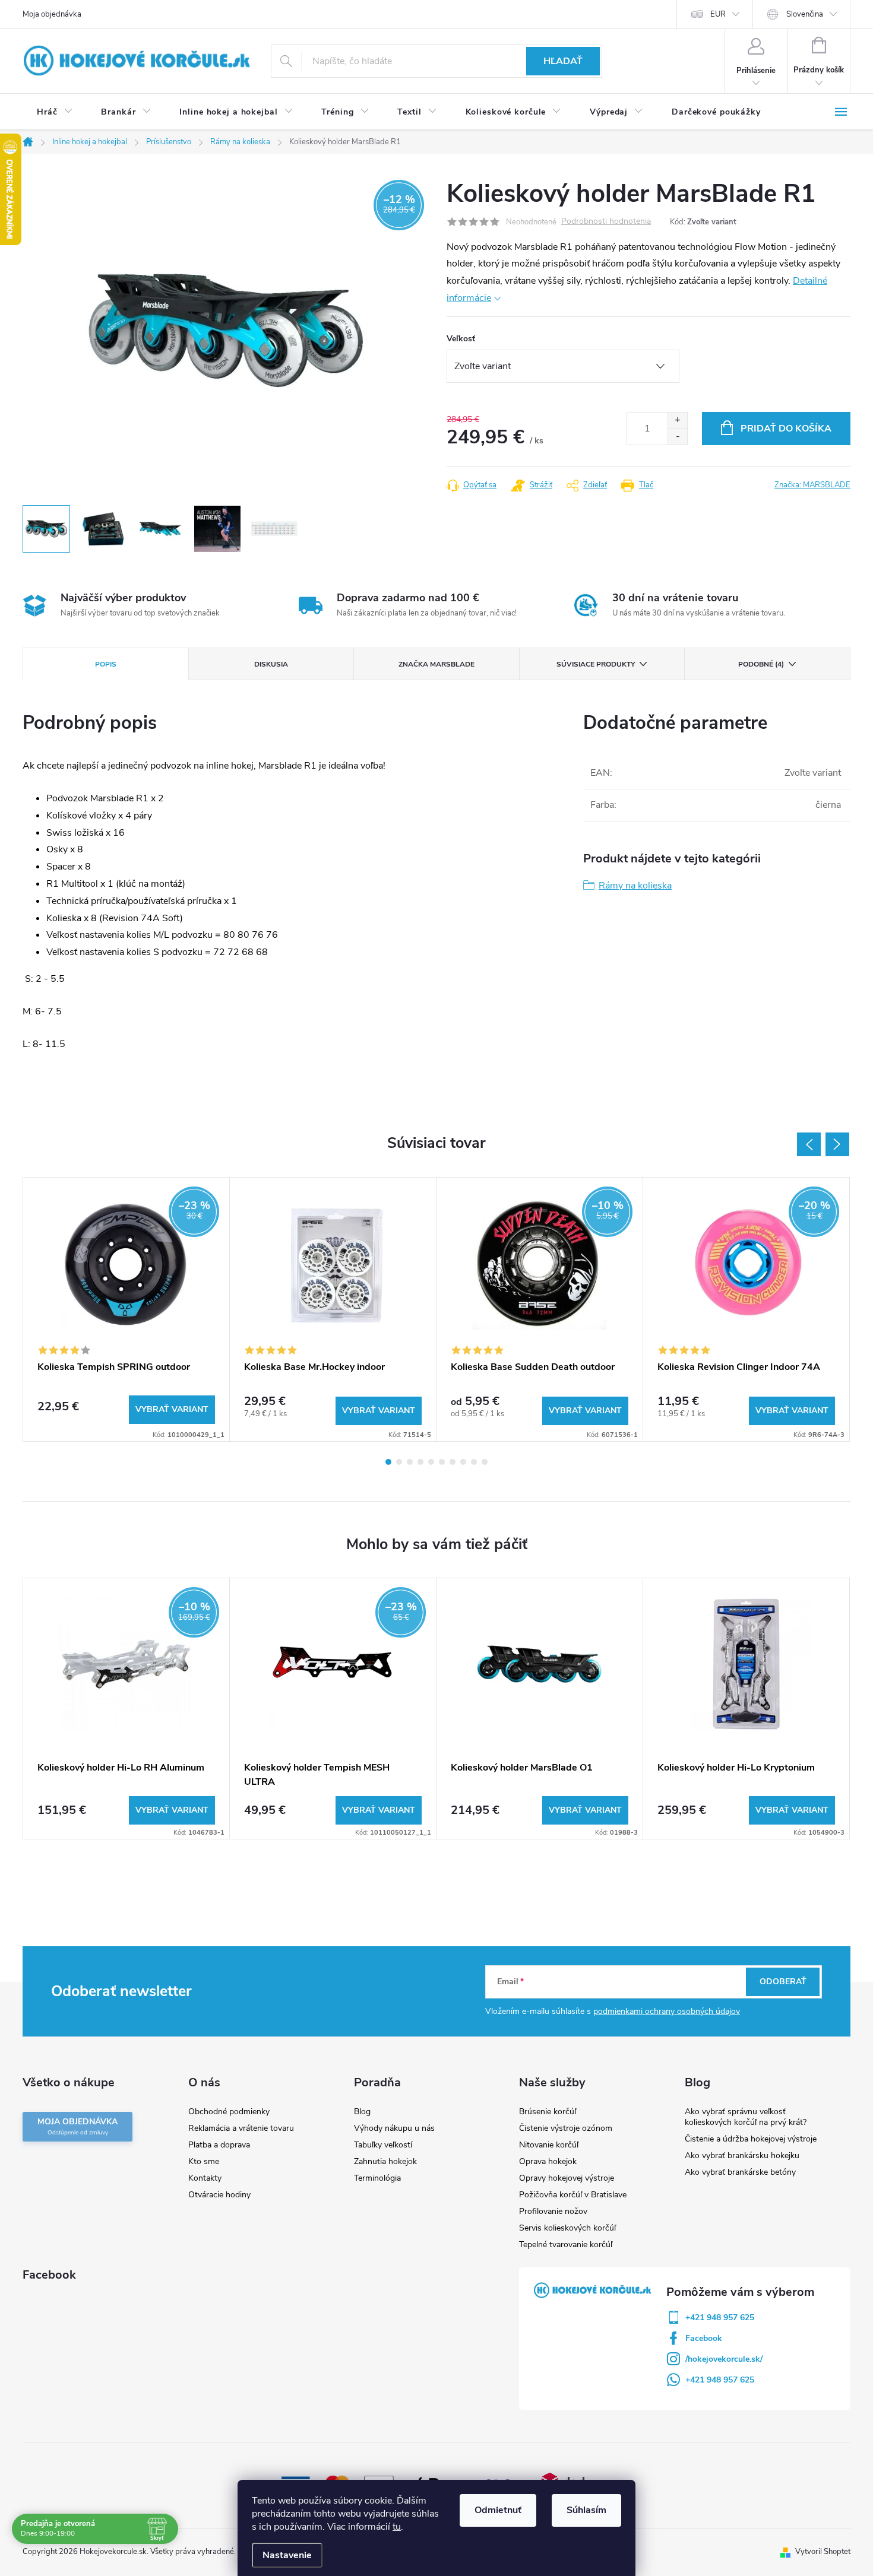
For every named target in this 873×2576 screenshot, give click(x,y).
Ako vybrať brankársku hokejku (742, 2155)
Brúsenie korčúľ (548, 2112)
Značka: (812, 485)
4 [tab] (420, 1462)
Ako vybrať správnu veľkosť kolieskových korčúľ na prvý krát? (746, 2117)
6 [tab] (442, 1462)
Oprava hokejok (548, 2161)
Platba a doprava (219, 2145)
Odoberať (783, 1982)
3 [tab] (410, 1462)
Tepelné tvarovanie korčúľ (566, 2245)
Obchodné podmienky (229, 2112)
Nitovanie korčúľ (549, 2145)
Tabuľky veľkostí (383, 2145)
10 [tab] (485, 1462)
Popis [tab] (106, 664)
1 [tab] (388, 1462)
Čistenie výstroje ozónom (566, 2128)
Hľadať (563, 61)
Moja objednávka (52, 14)
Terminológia (377, 2178)
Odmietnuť (498, 2510)
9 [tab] (474, 1462)
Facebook (704, 2338)
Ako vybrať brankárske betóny (740, 2172)
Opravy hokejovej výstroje (567, 2178)
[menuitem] (55, 112)
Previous (809, 1144)
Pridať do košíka (786, 429)
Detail (172, 1410)
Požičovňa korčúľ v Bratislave (573, 2195)
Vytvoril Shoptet (823, 2552)
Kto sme (204, 2161)
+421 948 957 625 (720, 2318)
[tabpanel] (126, 1309)
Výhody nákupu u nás (394, 2128)
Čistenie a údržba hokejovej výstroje (751, 2139)
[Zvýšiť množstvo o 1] (677, 421)
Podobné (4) (761, 664)
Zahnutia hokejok (385, 2161)
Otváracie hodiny (219, 2195)
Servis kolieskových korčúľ (567, 2228)
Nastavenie (287, 2555)
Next (837, 1144)
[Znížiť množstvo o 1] (677, 437)
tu (397, 2527)
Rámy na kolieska (635, 886)
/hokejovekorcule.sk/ (724, 2359)
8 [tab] (463, 1462)
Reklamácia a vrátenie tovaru (241, 2128)
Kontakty (205, 2178)
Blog (362, 2112)
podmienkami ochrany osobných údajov (667, 2011)
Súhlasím (586, 2510)
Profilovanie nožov (553, 2211)
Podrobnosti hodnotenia (606, 222)
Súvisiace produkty (596, 664)
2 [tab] (399, 1462)
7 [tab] (453, 1462)
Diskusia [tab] (271, 664)
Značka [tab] (436, 664)
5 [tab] (431, 1462)
